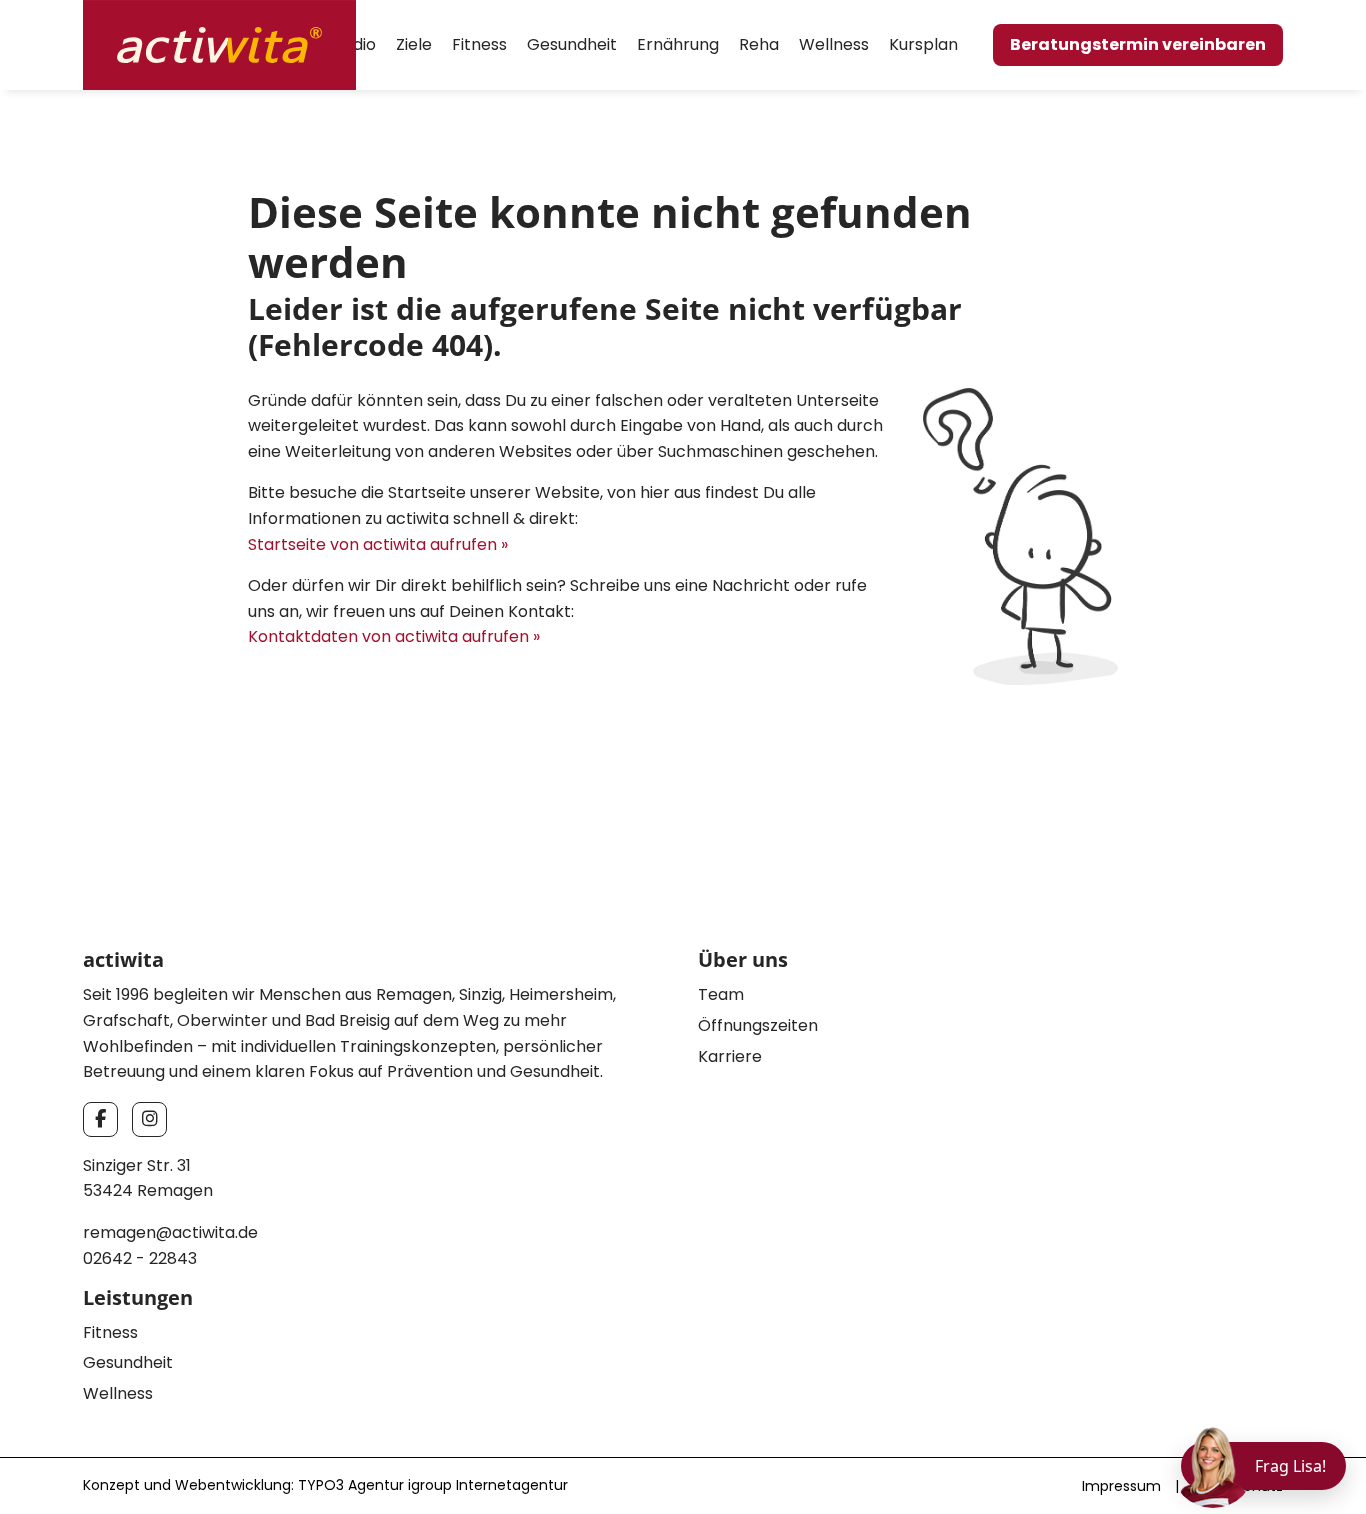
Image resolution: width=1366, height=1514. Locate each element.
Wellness (834, 44)
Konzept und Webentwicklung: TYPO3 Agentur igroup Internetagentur (325, 1485)
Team (721, 994)
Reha (759, 44)
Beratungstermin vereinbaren (1138, 44)
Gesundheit (572, 44)
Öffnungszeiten (758, 1025)
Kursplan (923, 44)
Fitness (479, 44)
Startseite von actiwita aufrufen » (378, 544)
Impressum (1121, 1486)
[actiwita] (219, 43)
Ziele (414, 44)
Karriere (730, 1056)
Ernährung (678, 44)
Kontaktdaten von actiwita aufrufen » (394, 636)
